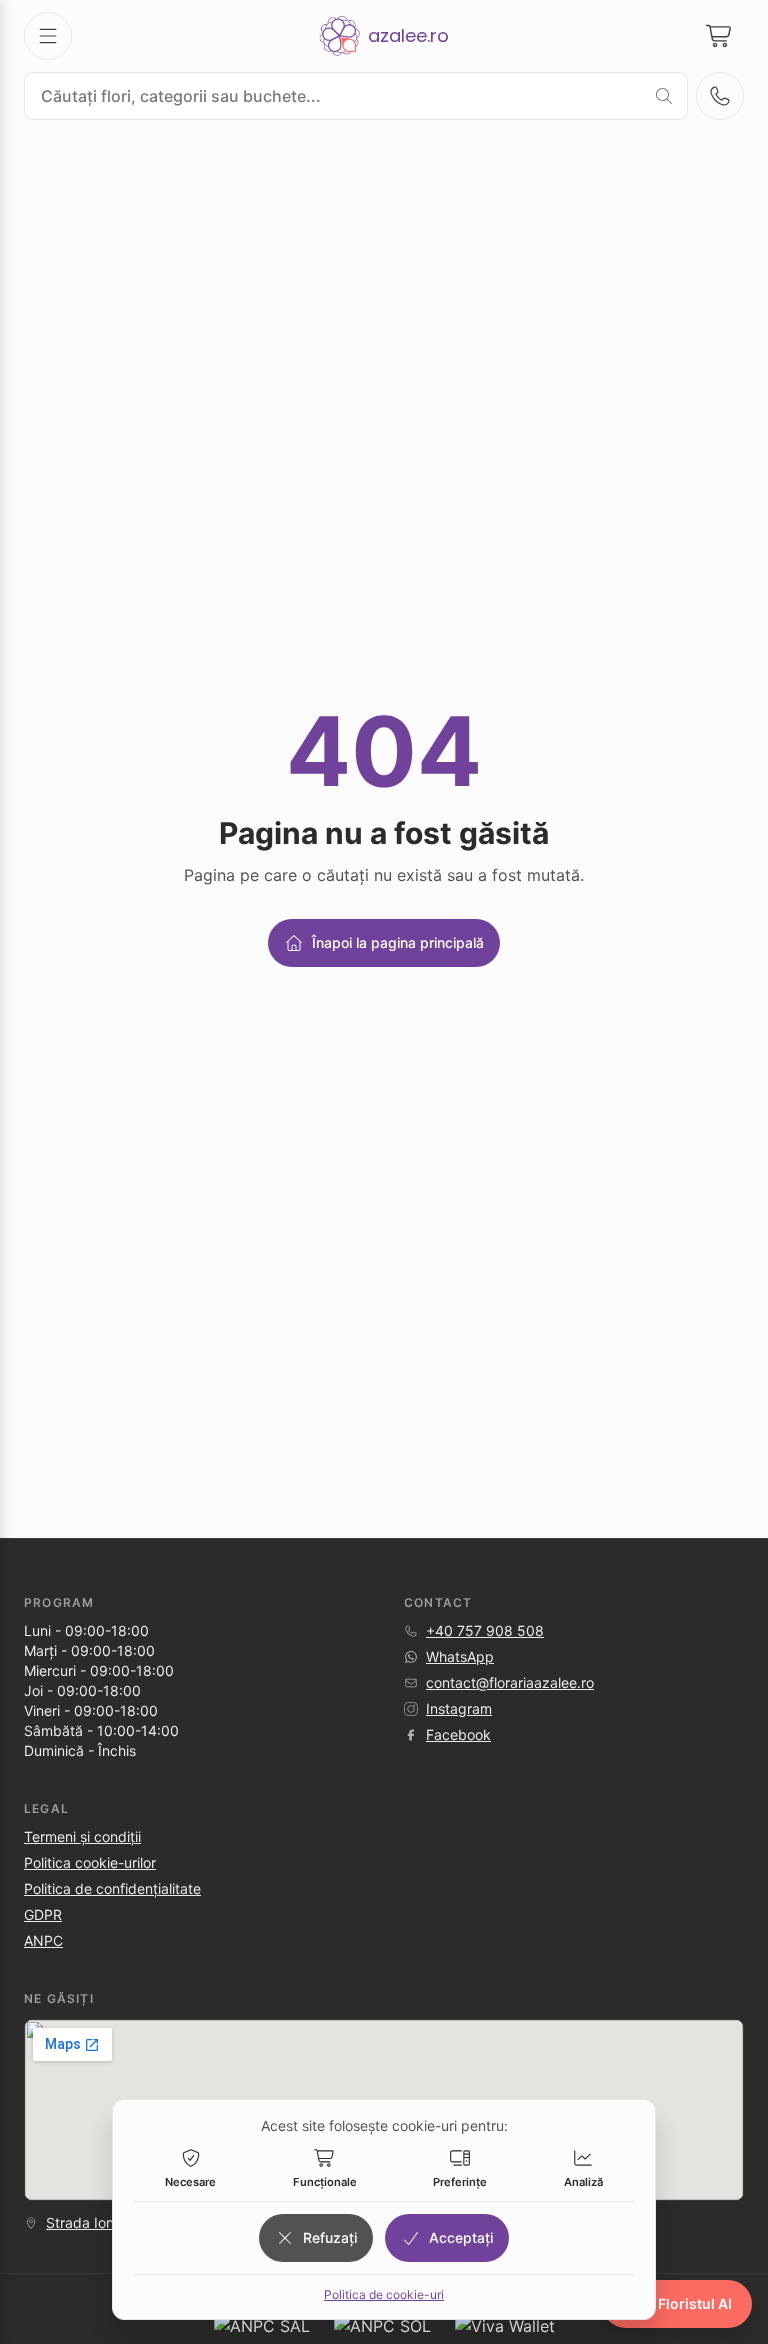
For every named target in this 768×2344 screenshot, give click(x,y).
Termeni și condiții (82, 1836)
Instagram (459, 1708)
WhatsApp (460, 1656)
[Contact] (720, 96)
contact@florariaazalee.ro (510, 1682)
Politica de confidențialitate (112, 1888)
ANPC (43, 1940)
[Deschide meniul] (48, 36)
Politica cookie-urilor (90, 1862)
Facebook (458, 1734)
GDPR (43, 1914)
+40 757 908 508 (485, 1630)
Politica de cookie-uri (384, 2294)
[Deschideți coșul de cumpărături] (720, 36)
